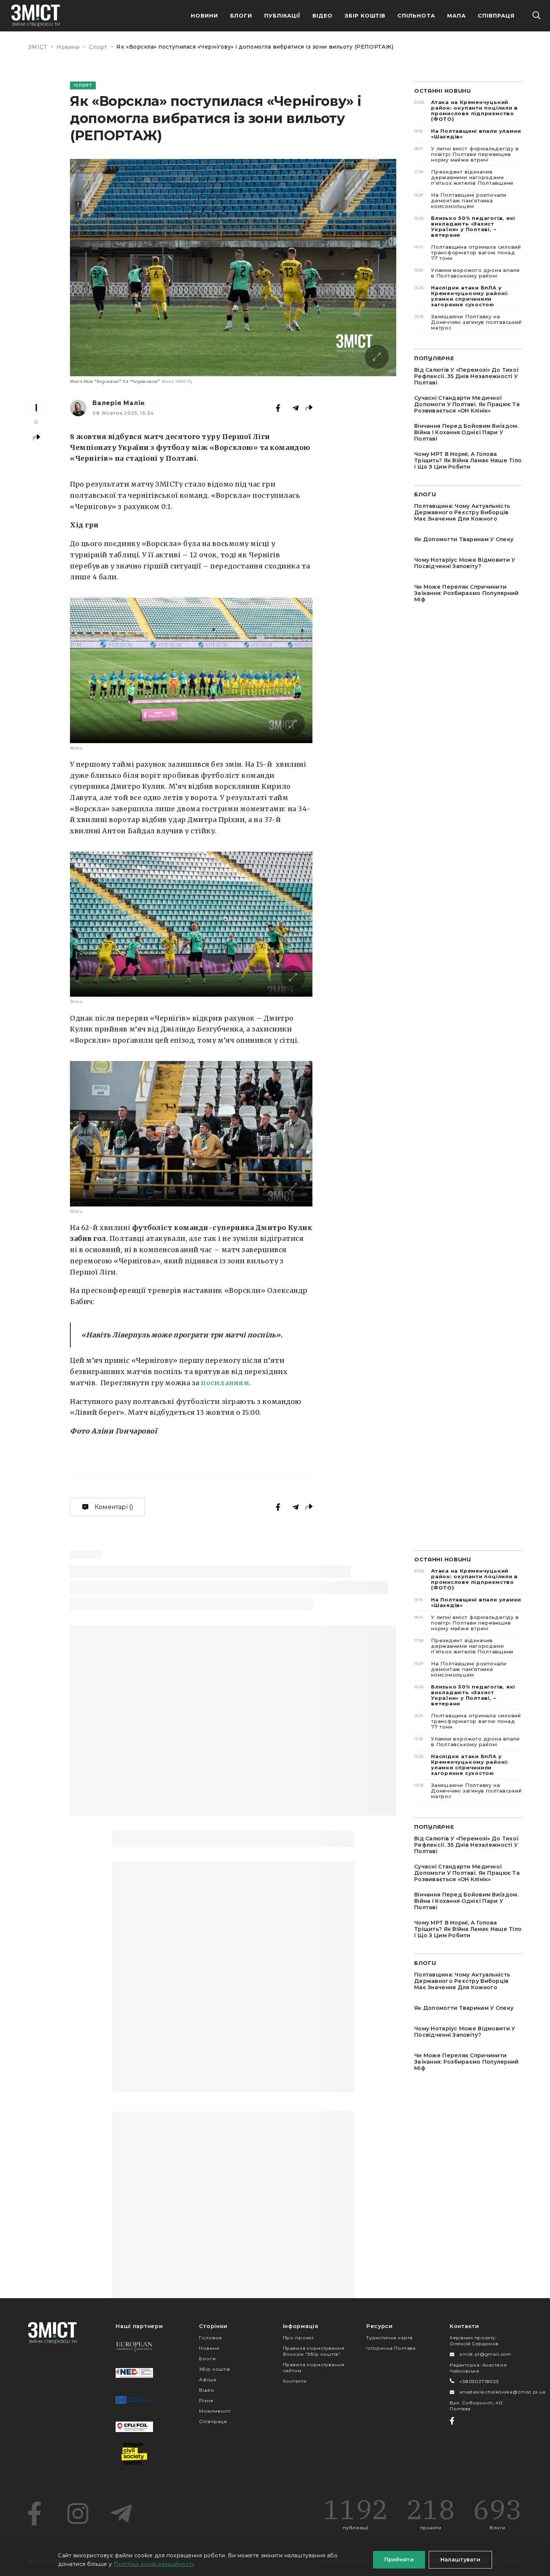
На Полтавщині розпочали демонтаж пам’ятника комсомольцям (460, 200)
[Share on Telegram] (296, 408)
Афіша (207, 2379)
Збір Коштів (365, 16)
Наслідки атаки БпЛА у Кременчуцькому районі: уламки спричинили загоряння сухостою (461, 296)
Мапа (456, 16)
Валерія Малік (118, 403)
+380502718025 (479, 2381)
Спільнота (416, 16)
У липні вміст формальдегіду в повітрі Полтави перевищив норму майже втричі (467, 154)
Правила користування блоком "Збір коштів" (314, 2351)
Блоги (241, 16)
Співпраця (496, 16)
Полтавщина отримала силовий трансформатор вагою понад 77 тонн (468, 252)
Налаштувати (460, 2560)
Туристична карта (389, 2338)
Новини (204, 16)
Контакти (295, 2381)
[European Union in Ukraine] (134, 2400)
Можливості (215, 2411)
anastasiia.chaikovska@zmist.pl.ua (502, 2392)
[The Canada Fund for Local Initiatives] (134, 2427)
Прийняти (399, 2560)
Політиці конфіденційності (154, 2564)
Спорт (98, 47)
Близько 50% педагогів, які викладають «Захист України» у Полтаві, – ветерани (465, 226)
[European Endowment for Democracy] (134, 2346)
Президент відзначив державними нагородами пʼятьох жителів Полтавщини (464, 177)
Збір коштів (214, 2369)
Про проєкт (298, 2338)
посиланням (225, 1383)
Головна (210, 2338)
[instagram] (78, 2514)
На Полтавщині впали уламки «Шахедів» (468, 134)
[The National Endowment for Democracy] (134, 2373)
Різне (206, 2400)
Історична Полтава (391, 2348)
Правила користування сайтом (314, 2368)
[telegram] (121, 2514)
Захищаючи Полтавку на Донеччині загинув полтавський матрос (468, 322)
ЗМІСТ (38, 47)
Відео (323, 16)
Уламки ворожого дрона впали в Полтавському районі (467, 273)
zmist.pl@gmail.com (485, 2354)
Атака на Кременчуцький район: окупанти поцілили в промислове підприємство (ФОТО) (466, 111)
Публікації (282, 16)
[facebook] (34, 2514)
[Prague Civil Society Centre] (134, 2454)
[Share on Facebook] (278, 408)
